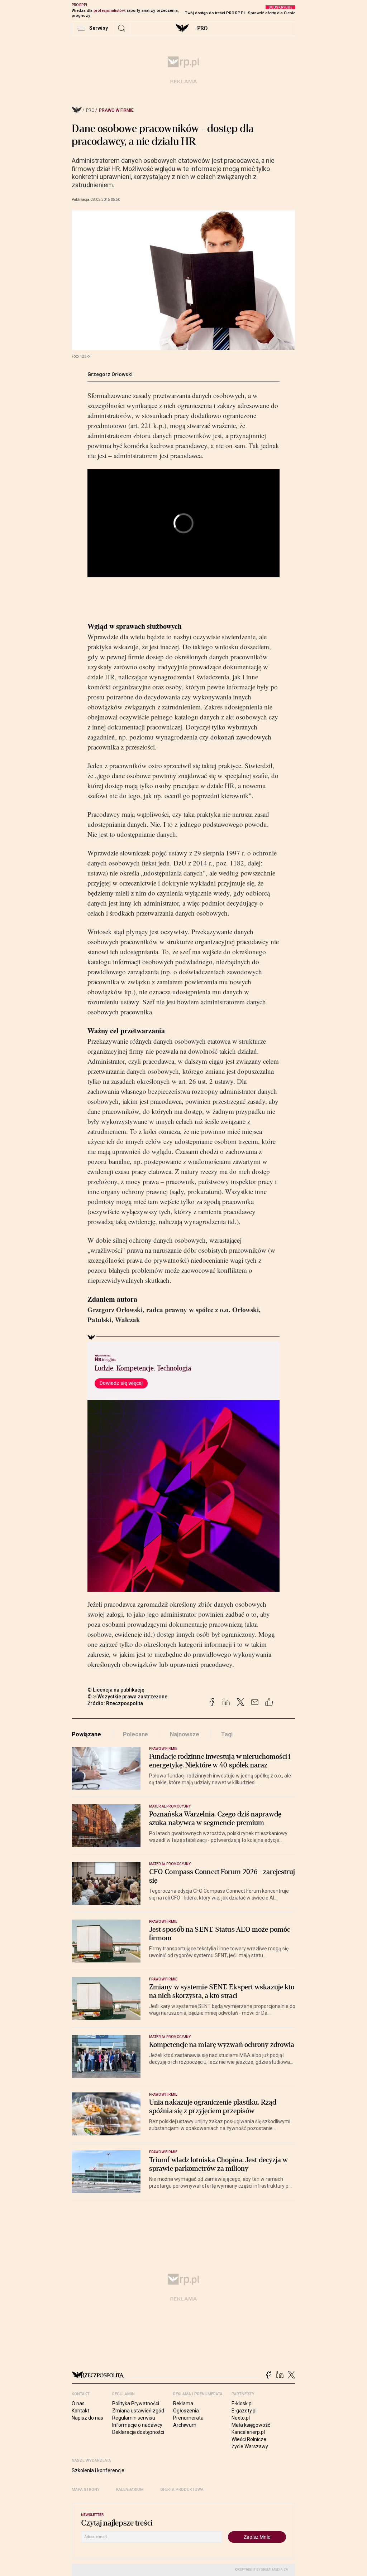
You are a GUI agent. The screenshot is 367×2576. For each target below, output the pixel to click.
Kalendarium (130, 2490)
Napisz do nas (87, 2418)
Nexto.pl (241, 2418)
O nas (78, 2403)
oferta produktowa (182, 2490)
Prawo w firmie (116, 110)
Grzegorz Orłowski (110, 374)
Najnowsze (185, 1734)
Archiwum (185, 2425)
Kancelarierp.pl (248, 2432)
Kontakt (80, 2411)
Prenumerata (188, 2418)
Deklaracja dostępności (138, 2432)
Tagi (227, 1734)
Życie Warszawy (250, 2446)
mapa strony (86, 2490)
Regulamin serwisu (134, 2418)
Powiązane (86, 1734)
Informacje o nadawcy (137, 2425)
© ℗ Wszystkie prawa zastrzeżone (127, 1697)
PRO (202, 28)
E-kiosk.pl (242, 2403)
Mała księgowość (251, 2425)
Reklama (183, 2403)
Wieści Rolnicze (249, 2439)
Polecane (136, 1734)
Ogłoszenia (186, 2411)
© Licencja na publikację (116, 1690)
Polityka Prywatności (136, 2403)
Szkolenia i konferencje (98, 2470)
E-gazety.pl (244, 2411)
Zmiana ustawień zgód (138, 2411)
